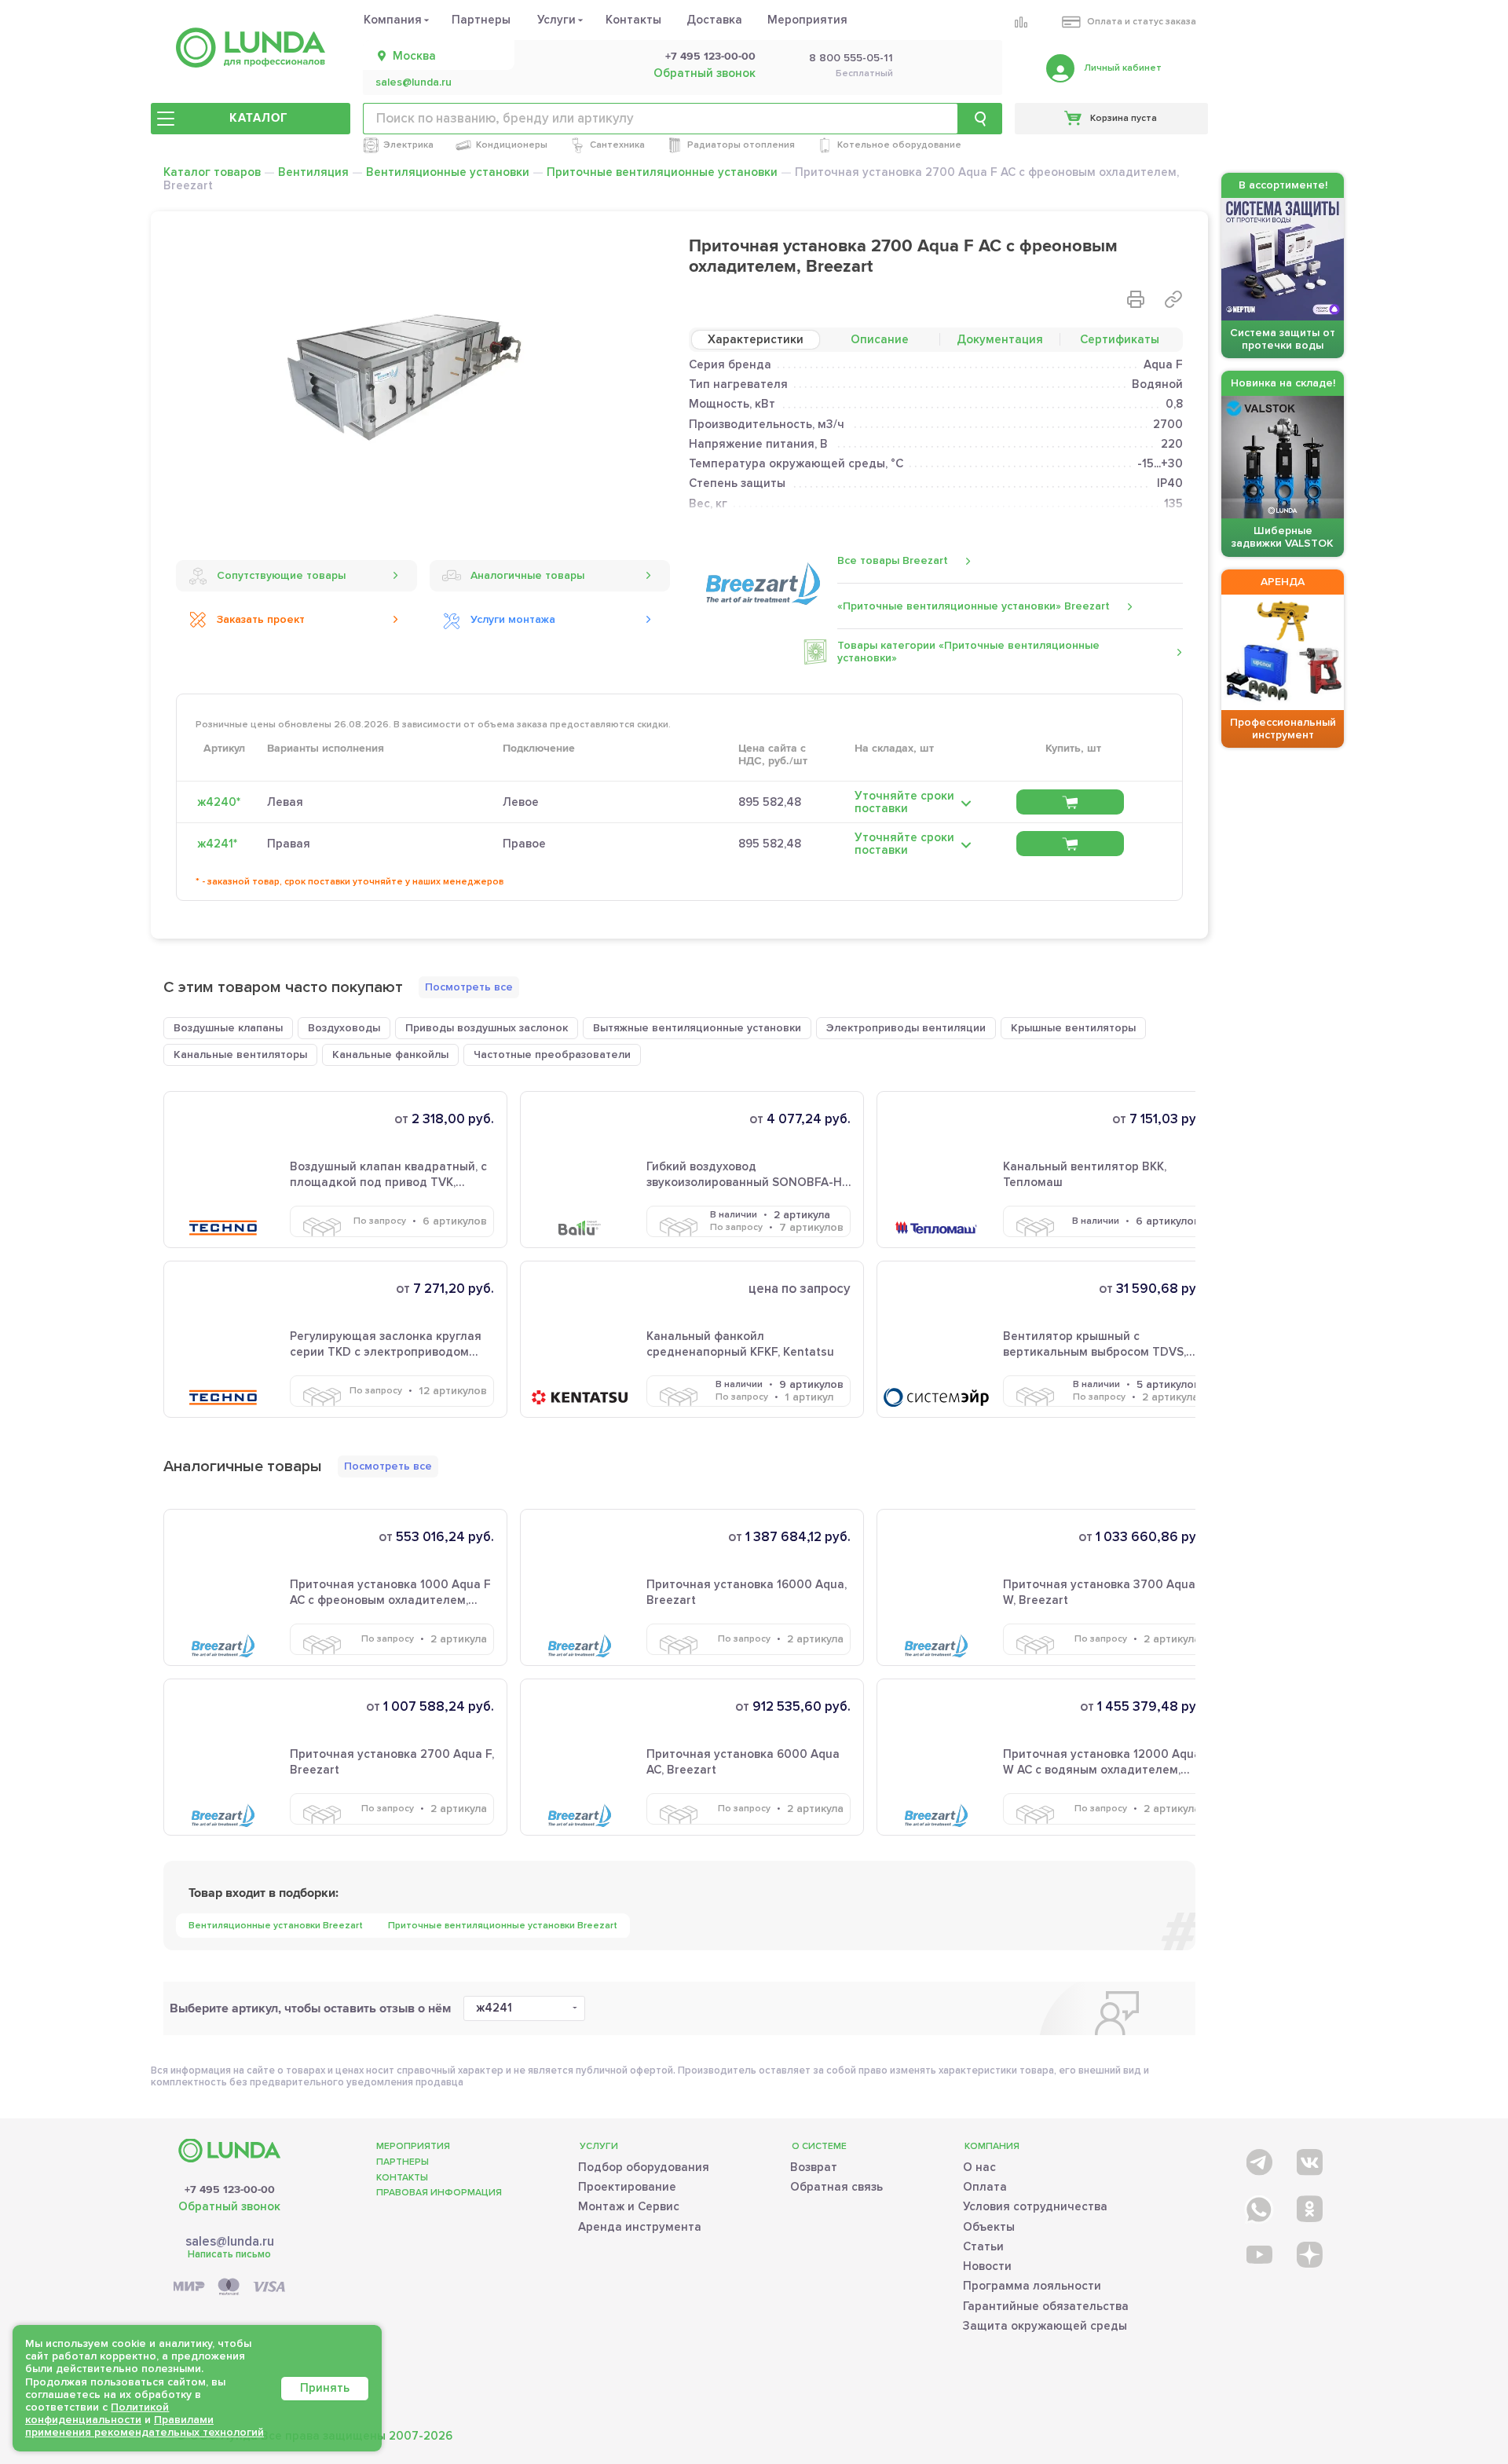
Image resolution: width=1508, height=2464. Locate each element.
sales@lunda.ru (414, 82)
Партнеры (481, 20)
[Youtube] (1258, 2254)
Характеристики (756, 339)
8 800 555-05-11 (851, 58)
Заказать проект (261, 619)
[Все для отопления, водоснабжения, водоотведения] (251, 48)
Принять (325, 2388)
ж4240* (219, 802)
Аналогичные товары (527, 575)
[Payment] (229, 2288)
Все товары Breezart (893, 560)
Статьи (983, 2246)
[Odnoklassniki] (1308, 2206)
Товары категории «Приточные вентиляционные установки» (968, 652)
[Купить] (1070, 802)
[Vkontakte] (1308, 2159)
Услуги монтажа (513, 619)
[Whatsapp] (1258, 2206)
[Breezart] (763, 583)
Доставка (714, 20)
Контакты (633, 20)
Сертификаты (1120, 339)
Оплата (985, 2187)
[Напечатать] (1136, 299)
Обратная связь (836, 2187)
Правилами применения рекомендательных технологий (145, 2426)
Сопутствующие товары (281, 575)
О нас (979, 2167)
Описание (880, 339)
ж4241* (217, 844)
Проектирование (627, 2187)
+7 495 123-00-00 (710, 57)
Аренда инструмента (640, 2227)
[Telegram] (1258, 2159)
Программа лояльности (1032, 2286)
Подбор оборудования (644, 2167)
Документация (1000, 339)
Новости (987, 2266)
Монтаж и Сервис (629, 2206)
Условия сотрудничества (1035, 2206)
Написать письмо (229, 2254)
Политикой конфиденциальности (97, 2413)
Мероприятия (807, 20)
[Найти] (980, 119)
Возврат (814, 2167)
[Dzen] (1308, 2254)
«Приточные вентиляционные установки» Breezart (974, 606)
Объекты (989, 2227)
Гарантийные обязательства (1046, 2306)
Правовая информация (439, 2193)
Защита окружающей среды (1045, 2326)
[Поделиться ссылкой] (1173, 299)
